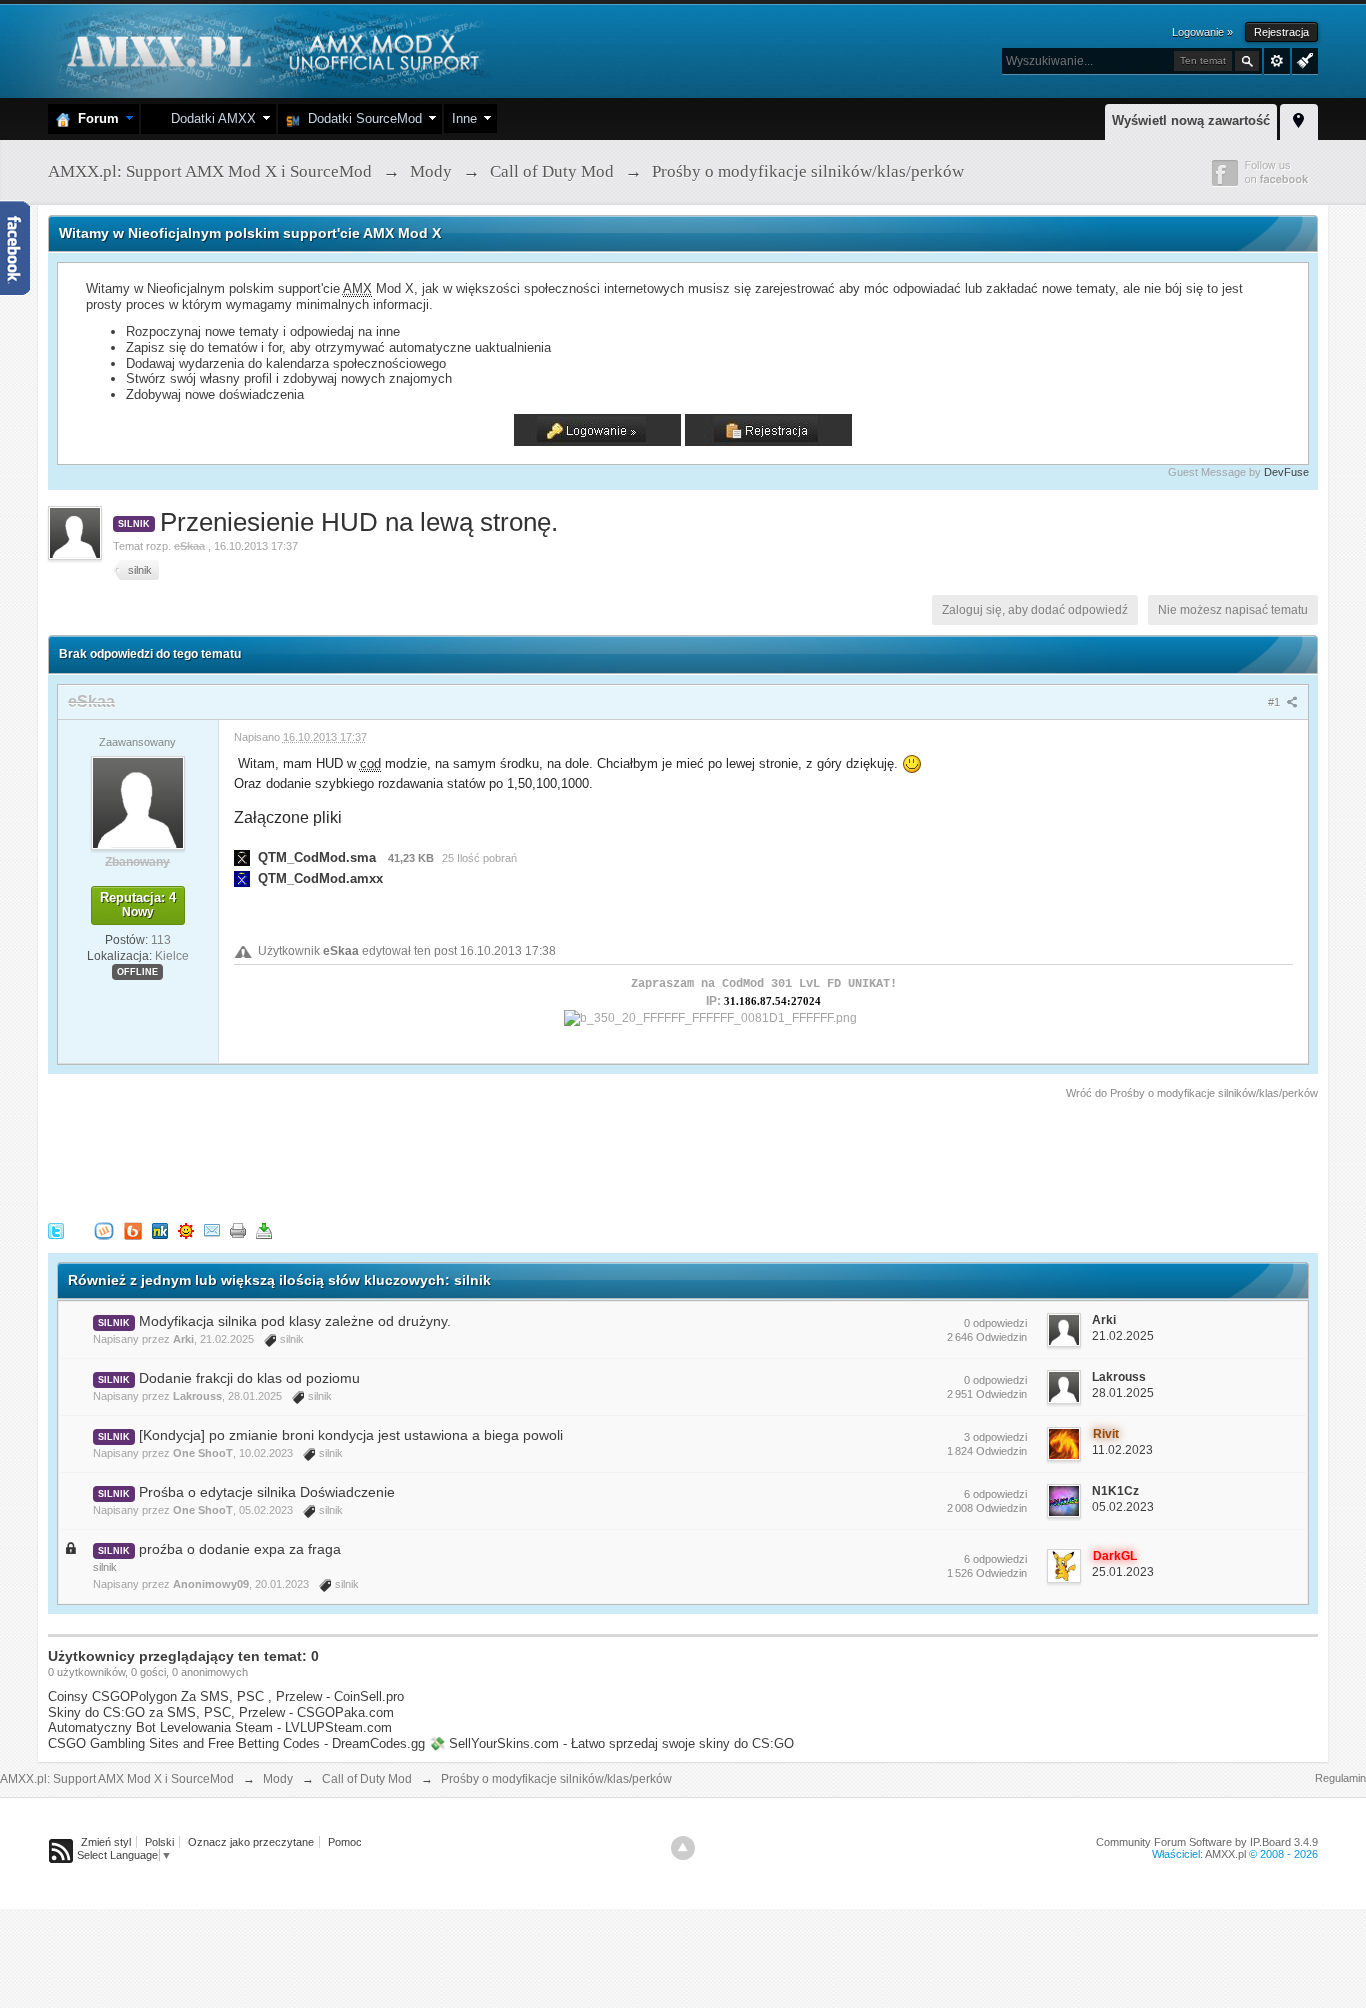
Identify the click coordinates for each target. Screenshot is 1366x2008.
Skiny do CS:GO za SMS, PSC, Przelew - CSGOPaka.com (221, 1712)
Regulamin (1340, 1778)
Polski (159, 1842)
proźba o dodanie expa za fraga (240, 1549)
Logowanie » (1202, 32)
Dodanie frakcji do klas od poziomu (249, 1378)
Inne (464, 118)
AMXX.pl (1225, 1854)
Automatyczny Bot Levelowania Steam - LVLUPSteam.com (220, 1727)
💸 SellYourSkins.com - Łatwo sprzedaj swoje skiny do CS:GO (611, 1743)
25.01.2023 (1123, 1572)
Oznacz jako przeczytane (251, 1842)
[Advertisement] (412, 1157)
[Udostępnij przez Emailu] (212, 1229)
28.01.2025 (1123, 1393)
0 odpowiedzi (995, 1323)
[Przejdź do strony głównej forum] (270, 49)
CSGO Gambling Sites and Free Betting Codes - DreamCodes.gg (236, 1743)
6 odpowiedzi (995, 1494)
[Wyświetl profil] (138, 802)
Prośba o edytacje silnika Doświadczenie (267, 1492)
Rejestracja (1281, 32)
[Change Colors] (1302, 59)
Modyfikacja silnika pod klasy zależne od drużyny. (295, 1321)
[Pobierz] (264, 1229)
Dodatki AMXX (209, 118)
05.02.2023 (1123, 1507)
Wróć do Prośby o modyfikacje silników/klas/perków (1192, 1093)
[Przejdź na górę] (683, 1848)
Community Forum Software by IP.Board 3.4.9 (1207, 1842)
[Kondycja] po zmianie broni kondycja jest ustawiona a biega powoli (351, 1435)
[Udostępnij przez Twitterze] (56, 1229)
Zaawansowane (1277, 61)
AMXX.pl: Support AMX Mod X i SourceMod (117, 1779)
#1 (1275, 702)
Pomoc (345, 1842)
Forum (94, 118)
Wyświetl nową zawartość (1191, 120)
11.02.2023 (1122, 1450)
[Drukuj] (238, 1229)
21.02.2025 (1123, 1336)
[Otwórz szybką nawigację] (1299, 119)
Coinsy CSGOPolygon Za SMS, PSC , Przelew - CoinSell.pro (226, 1696)
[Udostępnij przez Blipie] (133, 1229)
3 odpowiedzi (995, 1437)
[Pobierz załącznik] (242, 857)
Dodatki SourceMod (361, 118)
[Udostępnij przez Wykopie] (104, 1229)
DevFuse (1286, 472)
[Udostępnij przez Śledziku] (160, 1229)
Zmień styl (106, 1842)
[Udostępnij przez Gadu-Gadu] (186, 1229)
